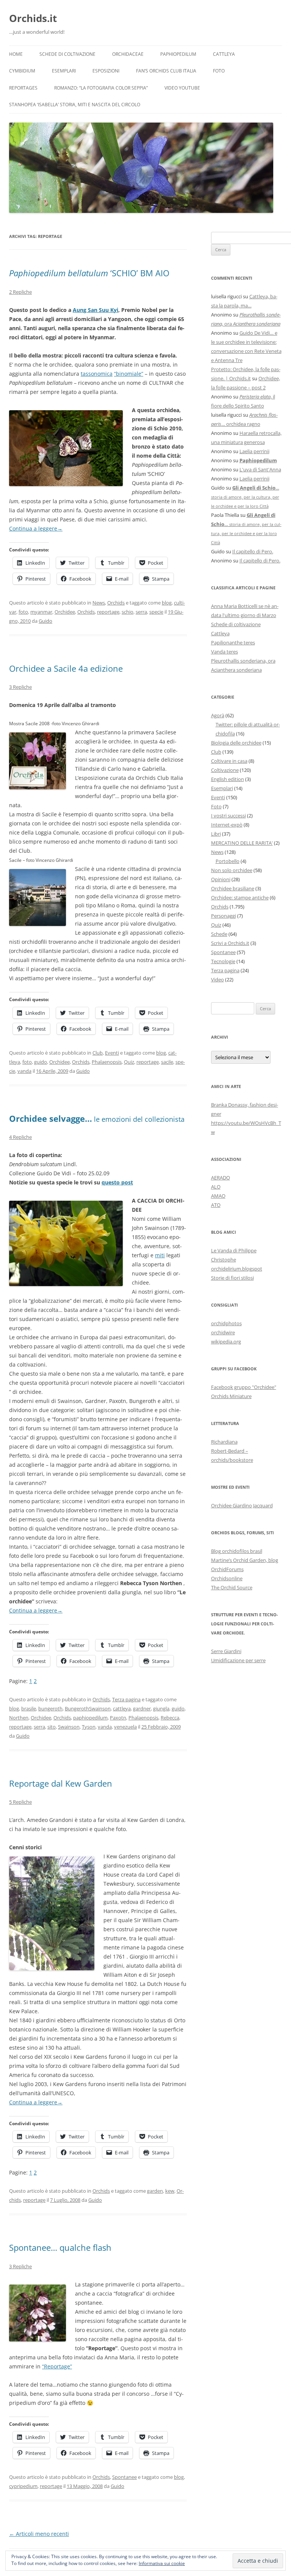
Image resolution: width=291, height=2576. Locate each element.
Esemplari (64, 71)
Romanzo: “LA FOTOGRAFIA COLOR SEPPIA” (101, 88)
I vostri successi (228, 816)
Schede (219, 934)
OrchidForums (227, 1569)
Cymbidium (22, 71)
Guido (45, 621)
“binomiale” (129, 374)
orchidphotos (226, 1323)
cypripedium (23, 2486)
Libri (216, 834)
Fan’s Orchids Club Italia (166, 71)
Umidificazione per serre (238, 1660)
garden (155, 2191)
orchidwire (223, 1332)
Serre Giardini (226, 1651)
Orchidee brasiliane (233, 888)
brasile (29, 1708)
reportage (108, 612)
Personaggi (224, 916)
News (99, 603)
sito (52, 1727)
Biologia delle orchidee (236, 743)
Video (217, 979)
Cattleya (224, 54)
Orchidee (65, 612)
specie (156, 612)
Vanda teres (225, 652)
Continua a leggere (36, 528)
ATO (216, 1205)
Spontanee (124, 2477)
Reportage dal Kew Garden (61, 1783)
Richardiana (224, 1442)
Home (16, 54)
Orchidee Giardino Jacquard (242, 1505)
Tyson (89, 1727)
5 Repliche (20, 1802)
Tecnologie (223, 961)
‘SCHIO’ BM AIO (89, 273)
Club (98, 1053)
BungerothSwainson (88, 1708)
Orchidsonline (227, 1578)
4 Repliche (20, 1137)
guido (41, 1062)
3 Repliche (20, 687)
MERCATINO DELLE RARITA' (242, 843)
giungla (161, 1708)
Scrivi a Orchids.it (230, 943)
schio (128, 612)
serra (141, 612)
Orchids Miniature (231, 1396)
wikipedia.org (226, 1342)
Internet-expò (227, 825)
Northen (19, 1718)
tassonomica (97, 374)
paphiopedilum (90, 1718)
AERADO (221, 1178)
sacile (167, 1062)
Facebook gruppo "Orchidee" (244, 1387)
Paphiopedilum (178, 54)
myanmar (41, 612)
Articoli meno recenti (39, 2534)
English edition (228, 779)
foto (23, 612)
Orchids (116, 603)
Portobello (228, 861)
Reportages (23, 88)
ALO (216, 1187)
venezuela (125, 1727)
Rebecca (170, 1718)
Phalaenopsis (107, 1062)
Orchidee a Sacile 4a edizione (66, 668)
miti (160, 1255)
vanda (24, 1071)
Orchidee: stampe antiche (240, 898)
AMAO (218, 1196)
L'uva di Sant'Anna (260, 469)
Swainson (69, 1727)
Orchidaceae (128, 54)
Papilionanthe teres (233, 642)
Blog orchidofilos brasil (237, 1551)
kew (170, 2191)
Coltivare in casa (229, 761)
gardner (142, 1708)
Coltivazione (225, 770)
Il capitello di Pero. (253, 551)
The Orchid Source (232, 1587)
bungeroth (50, 1708)
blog (167, 603)
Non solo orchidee (232, 870)
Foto (219, 71)
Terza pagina (126, 1699)
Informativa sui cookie (162, 2563)
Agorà (218, 715)
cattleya (122, 1708)
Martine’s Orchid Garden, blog (245, 1560)
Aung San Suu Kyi (95, 310)
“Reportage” (57, 2366)
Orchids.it (33, 18)
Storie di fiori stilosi (232, 1278)
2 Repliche (20, 292)
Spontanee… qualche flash (60, 2247)
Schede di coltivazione (67, 54)
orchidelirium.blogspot (237, 1269)
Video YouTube (182, 88)
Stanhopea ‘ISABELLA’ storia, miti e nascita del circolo (75, 105)
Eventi (112, 1053)
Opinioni (221, 879)
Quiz (129, 1062)
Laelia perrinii (254, 451)
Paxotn (118, 1718)
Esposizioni (106, 71)
